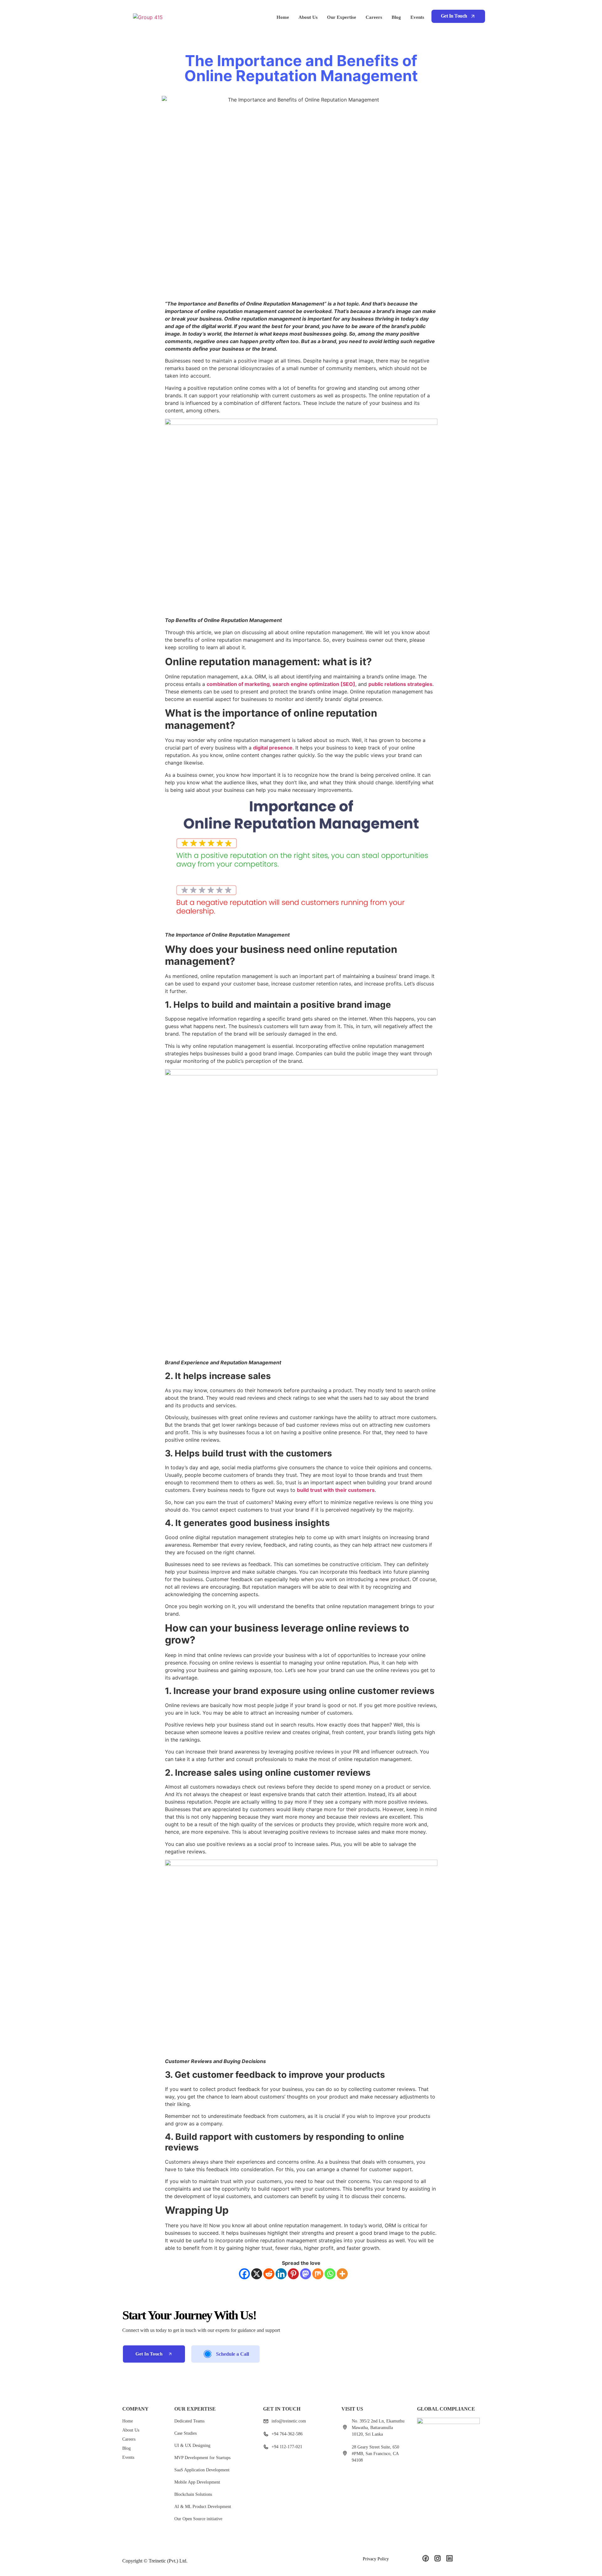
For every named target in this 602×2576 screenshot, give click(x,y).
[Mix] (318, 2274)
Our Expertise (342, 17)
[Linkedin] (281, 2274)
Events (417, 17)
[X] (257, 2274)
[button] (458, 16)
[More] (342, 2274)
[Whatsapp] (330, 2274)
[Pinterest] (293, 2274)
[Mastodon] (306, 2274)
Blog (396, 17)
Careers (374, 17)
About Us (308, 17)
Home (283, 17)
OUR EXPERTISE (195, 2409)
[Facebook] (244, 2274)
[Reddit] (269, 2274)
